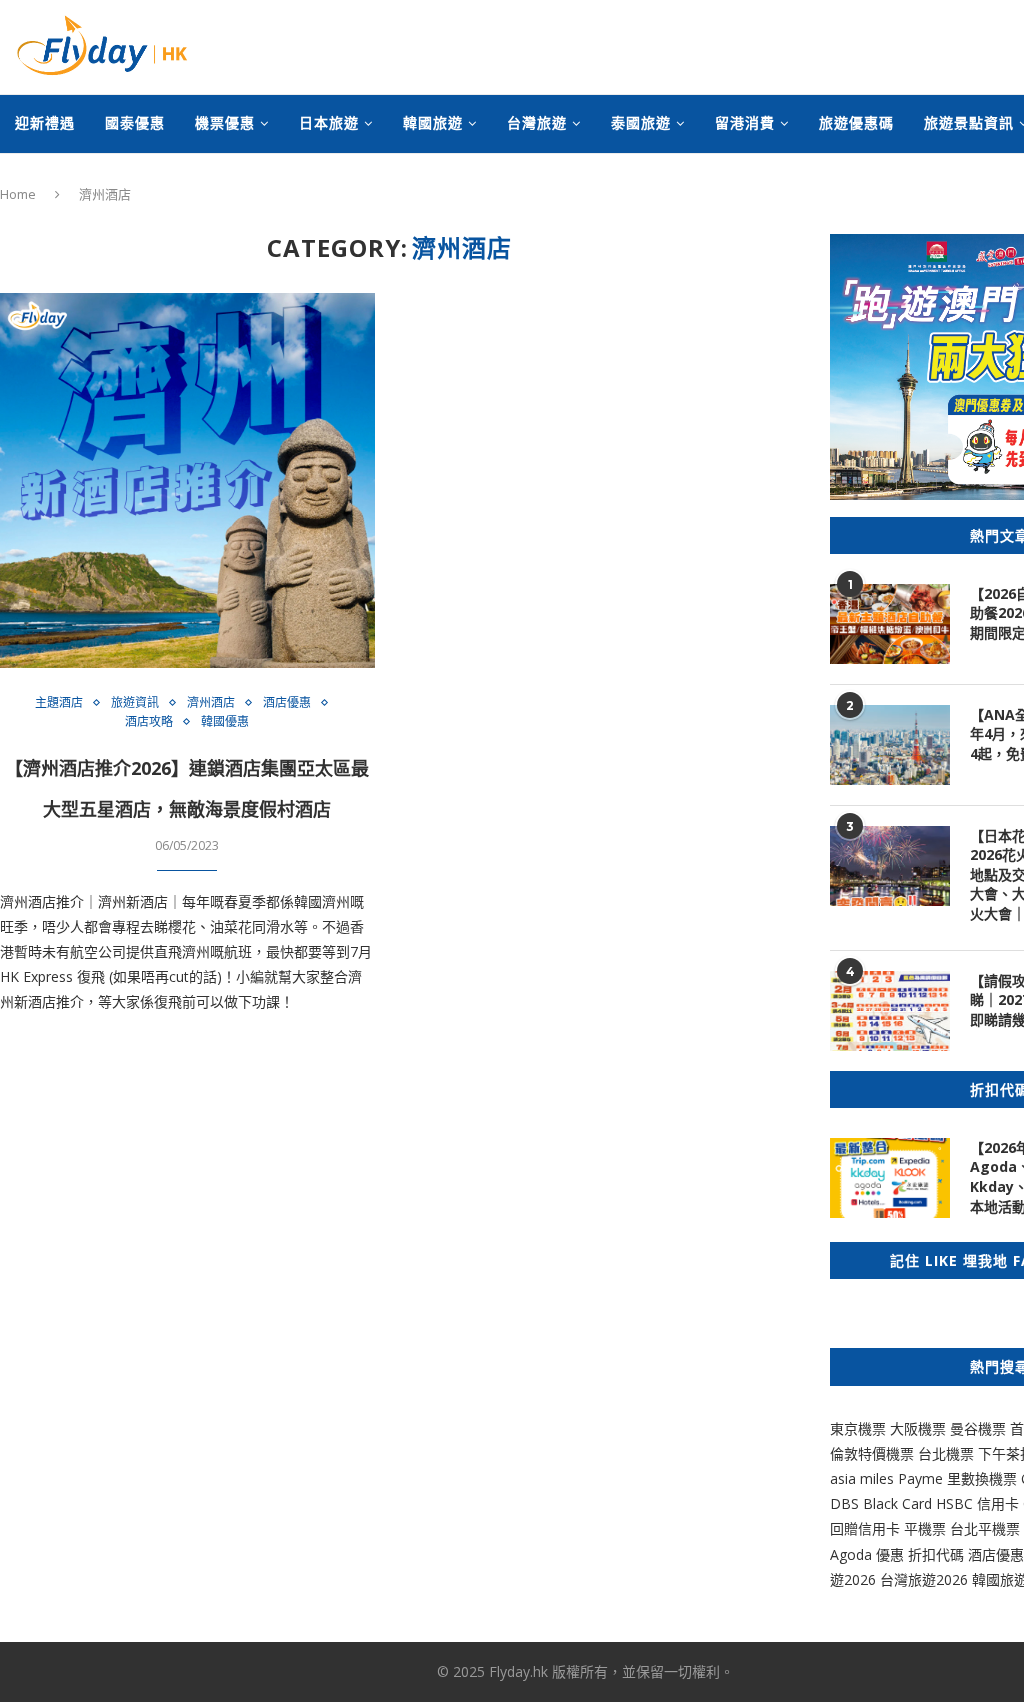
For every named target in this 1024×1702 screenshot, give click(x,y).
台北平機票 (987, 1528)
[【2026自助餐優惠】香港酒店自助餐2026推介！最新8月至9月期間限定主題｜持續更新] (890, 624)
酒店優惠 (287, 703)
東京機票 (858, 1428)
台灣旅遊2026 (924, 1579)
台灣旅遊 (537, 122)
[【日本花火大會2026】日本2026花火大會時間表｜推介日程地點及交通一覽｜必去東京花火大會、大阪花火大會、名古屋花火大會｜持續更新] (890, 866)
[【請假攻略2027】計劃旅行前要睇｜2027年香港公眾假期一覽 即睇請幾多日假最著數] (890, 1011)
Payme (922, 1478)
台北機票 (946, 1453)
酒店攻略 (149, 722)
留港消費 (745, 122)
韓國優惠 (225, 722)
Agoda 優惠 (869, 1554)
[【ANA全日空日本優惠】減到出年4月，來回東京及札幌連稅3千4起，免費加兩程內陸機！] (890, 745)
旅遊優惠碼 (856, 122)
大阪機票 (918, 1428)
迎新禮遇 (45, 122)
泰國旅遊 (641, 122)
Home (18, 194)
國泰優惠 (135, 122)
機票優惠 (225, 122)
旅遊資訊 (135, 703)
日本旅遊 (329, 122)
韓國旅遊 (433, 122)
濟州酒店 (211, 703)
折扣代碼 (936, 1554)
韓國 (986, 1579)
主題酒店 (59, 703)
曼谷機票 (978, 1428)
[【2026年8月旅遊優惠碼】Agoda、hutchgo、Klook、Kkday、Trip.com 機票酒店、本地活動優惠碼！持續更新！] (890, 1178)
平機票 (927, 1528)
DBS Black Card (881, 1503)
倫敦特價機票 (872, 1453)
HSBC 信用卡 (977, 1503)
